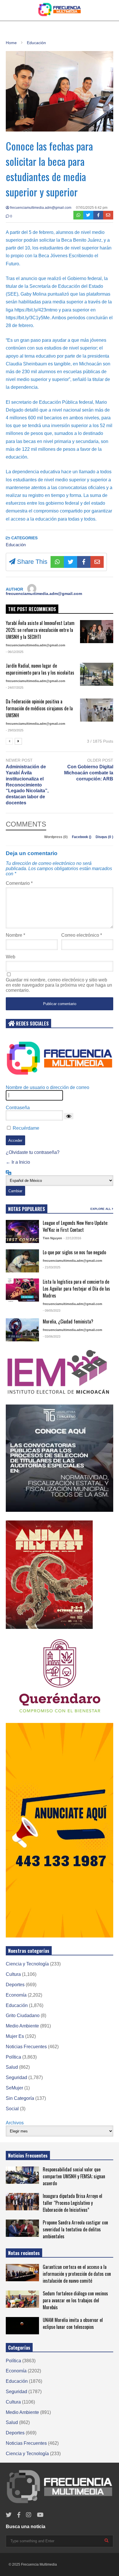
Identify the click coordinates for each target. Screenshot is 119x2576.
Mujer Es (15, 2036)
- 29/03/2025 (15, 730)
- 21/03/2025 (52, 1267)
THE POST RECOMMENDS (32, 609)
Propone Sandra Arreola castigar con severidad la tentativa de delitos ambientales (75, 2229)
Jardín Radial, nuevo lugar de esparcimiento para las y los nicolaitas (40, 669)
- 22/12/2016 (72, 1238)
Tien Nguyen (52, 1238)
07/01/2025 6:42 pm (92, 208)
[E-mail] (108, 215)
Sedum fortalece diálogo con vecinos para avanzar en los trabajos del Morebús (75, 2300)
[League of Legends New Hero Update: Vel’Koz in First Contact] (22, 1231)
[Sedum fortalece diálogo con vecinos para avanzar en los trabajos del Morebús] (22, 2299)
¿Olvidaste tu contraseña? (33, 1152)
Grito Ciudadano (23, 2015)
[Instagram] (29, 2515)
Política (13, 2057)
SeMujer (14, 2088)
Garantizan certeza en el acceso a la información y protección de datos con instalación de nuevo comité (77, 2274)
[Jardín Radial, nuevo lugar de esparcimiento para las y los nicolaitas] (97, 674)
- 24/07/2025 (15, 688)
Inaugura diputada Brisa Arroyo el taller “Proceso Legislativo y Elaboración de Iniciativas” (72, 2203)
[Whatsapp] (78, 215)
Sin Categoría (20, 2098)
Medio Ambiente (22, 2026)
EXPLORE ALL (101, 1209)
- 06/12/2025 (15, 652)
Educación (16, 545)
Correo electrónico (82, 935)
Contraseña (18, 1108)
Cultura (13, 1974)
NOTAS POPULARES (27, 1209)
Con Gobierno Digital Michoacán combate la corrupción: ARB (89, 773)
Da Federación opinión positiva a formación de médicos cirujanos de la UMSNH (39, 708)
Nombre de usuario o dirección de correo (48, 1087)
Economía (16, 1995)
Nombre (15, 935)
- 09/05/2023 (52, 1310)
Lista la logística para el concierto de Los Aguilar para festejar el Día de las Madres (76, 1289)
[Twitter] (88, 215)
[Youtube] (40, 2515)
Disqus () (104, 837)
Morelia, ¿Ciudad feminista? (68, 1321)
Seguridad (16, 2077)
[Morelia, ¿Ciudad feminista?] (22, 1330)
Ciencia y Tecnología (27, 1964)
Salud (12, 2067)
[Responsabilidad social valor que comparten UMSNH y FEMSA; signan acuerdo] (22, 2175)
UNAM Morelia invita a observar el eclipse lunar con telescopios (73, 2323)
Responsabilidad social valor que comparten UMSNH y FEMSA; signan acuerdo (74, 2176)
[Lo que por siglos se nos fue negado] (22, 1261)
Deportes (15, 1985)
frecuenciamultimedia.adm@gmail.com (40, 208)
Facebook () (82, 837)
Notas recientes (24, 2253)
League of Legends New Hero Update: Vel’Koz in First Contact (75, 1226)
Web (11, 957)
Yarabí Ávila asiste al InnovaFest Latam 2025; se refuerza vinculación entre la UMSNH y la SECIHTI (40, 630)
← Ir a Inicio (18, 1162)
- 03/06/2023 (52, 1336)
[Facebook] (98, 215)
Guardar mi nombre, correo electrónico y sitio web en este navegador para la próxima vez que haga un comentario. (59, 985)
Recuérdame (26, 1128)
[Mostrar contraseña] (69, 1116)
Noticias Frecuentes (26, 2047)
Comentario (19, 883)
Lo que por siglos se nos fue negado (74, 1252)
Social (12, 2109)
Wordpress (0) (56, 837)
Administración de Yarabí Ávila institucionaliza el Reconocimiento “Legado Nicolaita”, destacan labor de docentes (27, 785)
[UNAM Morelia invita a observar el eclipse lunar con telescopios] (22, 2326)
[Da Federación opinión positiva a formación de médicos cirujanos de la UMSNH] (97, 710)
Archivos (15, 2123)
